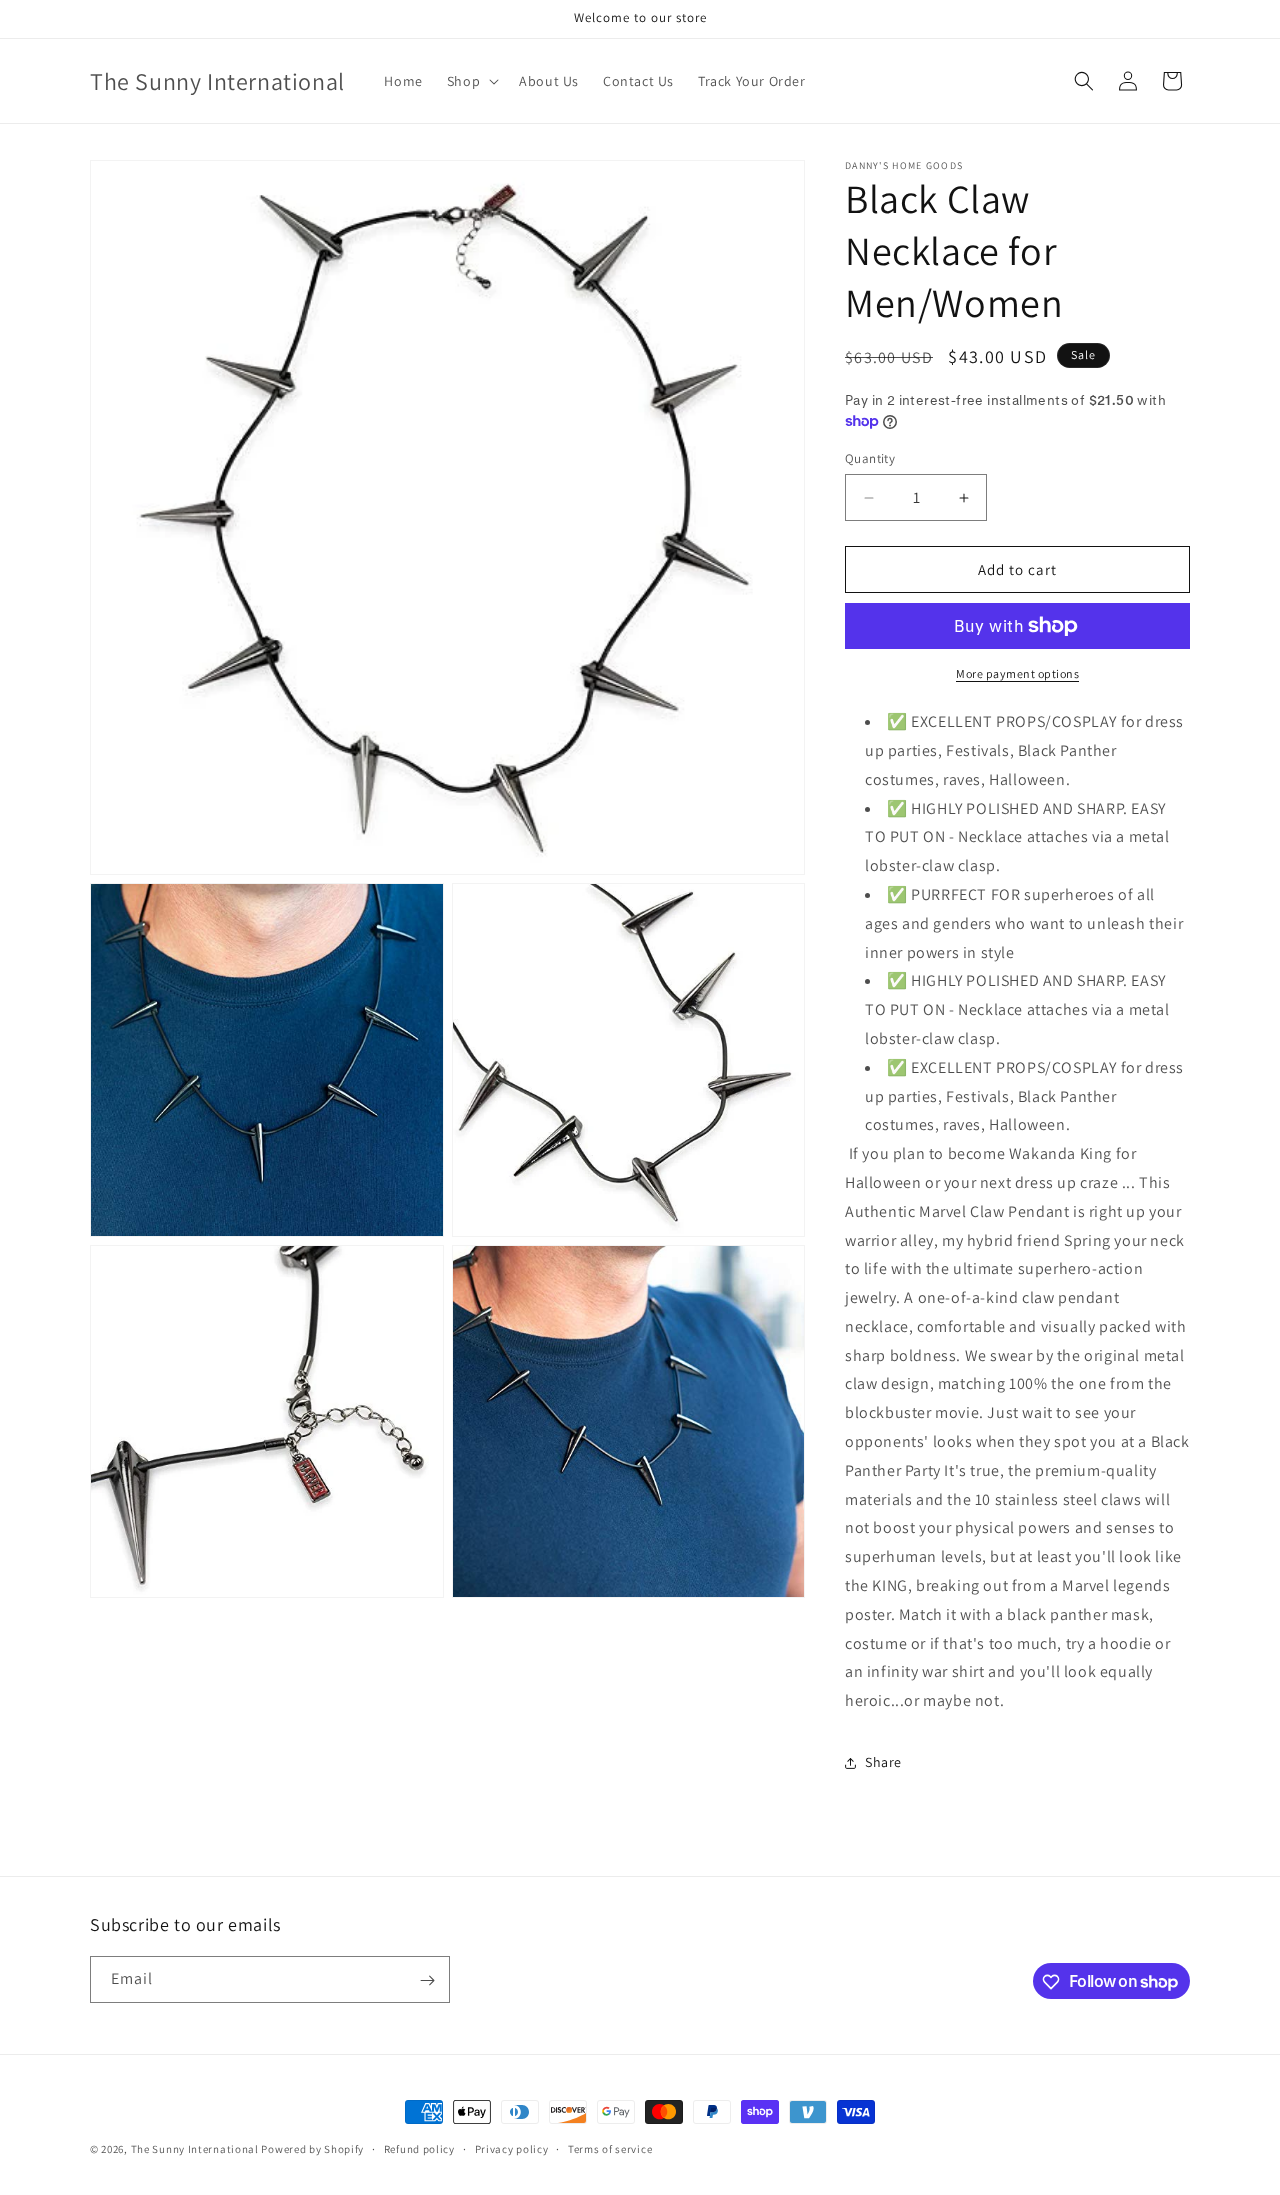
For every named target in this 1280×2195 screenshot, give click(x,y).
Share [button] (883, 1762)
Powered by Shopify (312, 2149)
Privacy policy (512, 2148)
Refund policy (419, 2148)
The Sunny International (195, 2149)
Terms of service (610, 2148)
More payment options (1017, 673)
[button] (471, 81)
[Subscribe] (427, 1980)
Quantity (870, 458)
